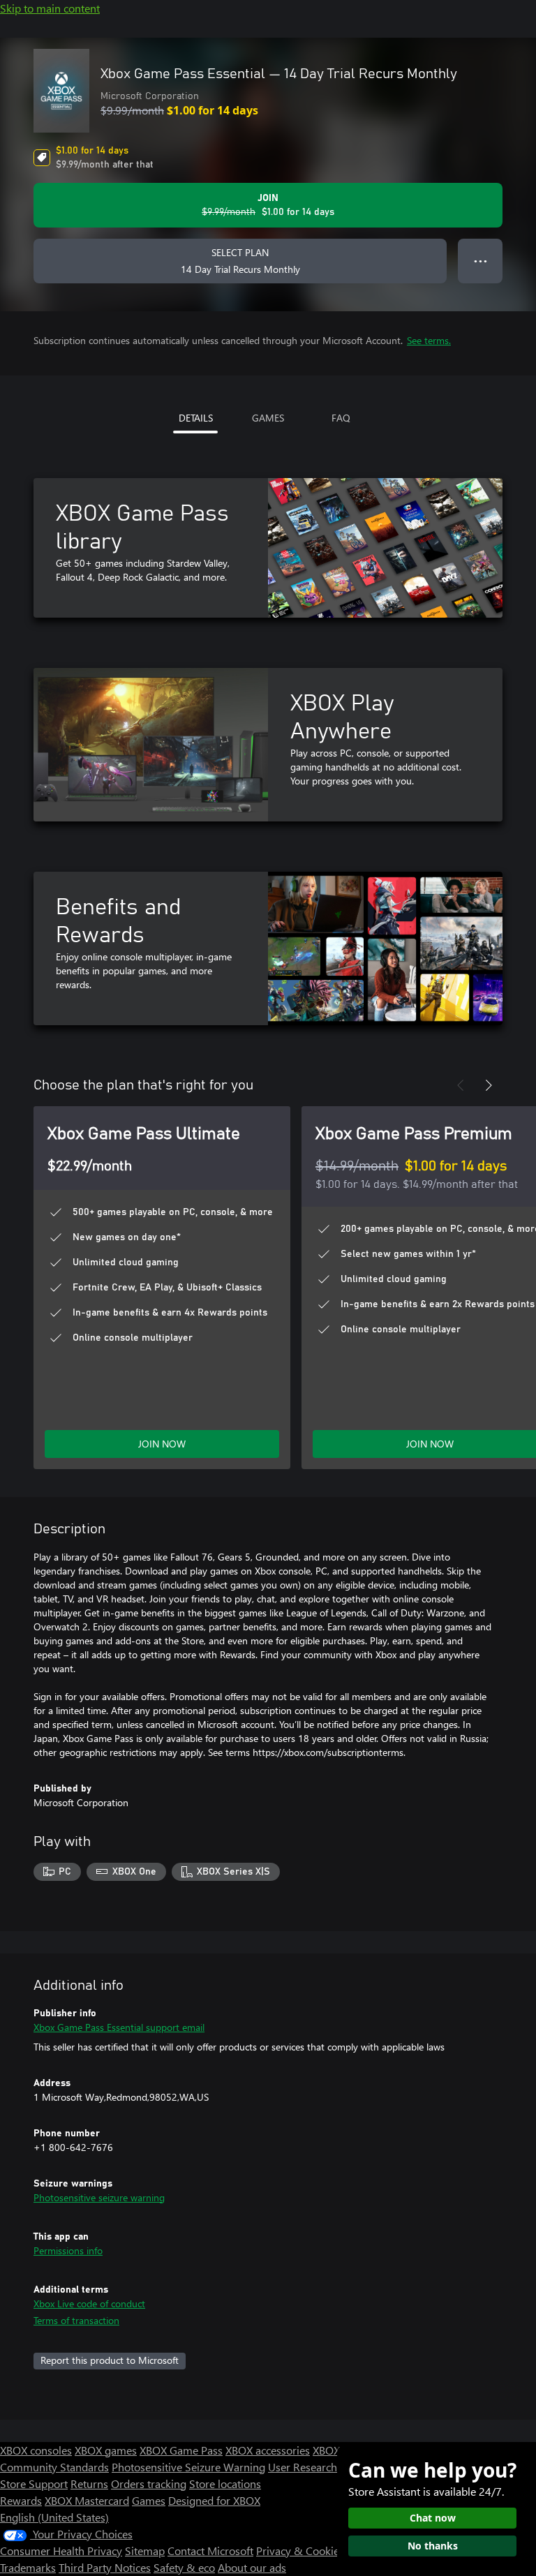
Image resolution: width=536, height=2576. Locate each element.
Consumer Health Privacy (61, 2551)
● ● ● (481, 261)
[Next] (489, 1085)
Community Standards (54, 2467)
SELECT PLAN (240, 261)
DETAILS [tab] (196, 418)
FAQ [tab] (341, 418)
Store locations (225, 2484)
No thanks (433, 2546)
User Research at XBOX (325, 2467)
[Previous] (461, 1085)
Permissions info (68, 2250)
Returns (89, 2484)
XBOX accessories (268, 2450)
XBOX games (106, 2450)
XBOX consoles (36, 2450)
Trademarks (28, 2567)
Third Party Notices (105, 2567)
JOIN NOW (162, 1444)
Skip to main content (50, 8)
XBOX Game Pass (181, 2450)
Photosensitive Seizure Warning (188, 2467)
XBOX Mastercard (87, 2500)
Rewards (21, 2500)
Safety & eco (184, 2567)
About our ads (252, 2567)
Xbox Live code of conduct (89, 2303)
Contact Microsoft (210, 2551)
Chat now (433, 2518)
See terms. (429, 340)
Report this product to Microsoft (110, 2360)
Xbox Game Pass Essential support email (119, 2027)
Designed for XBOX (214, 2500)
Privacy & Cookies (300, 2551)
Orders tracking (149, 2484)
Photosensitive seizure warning (99, 2197)
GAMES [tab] (268, 418)
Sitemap (145, 2551)
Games (149, 2500)
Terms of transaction (76, 2320)
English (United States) (54, 2517)
